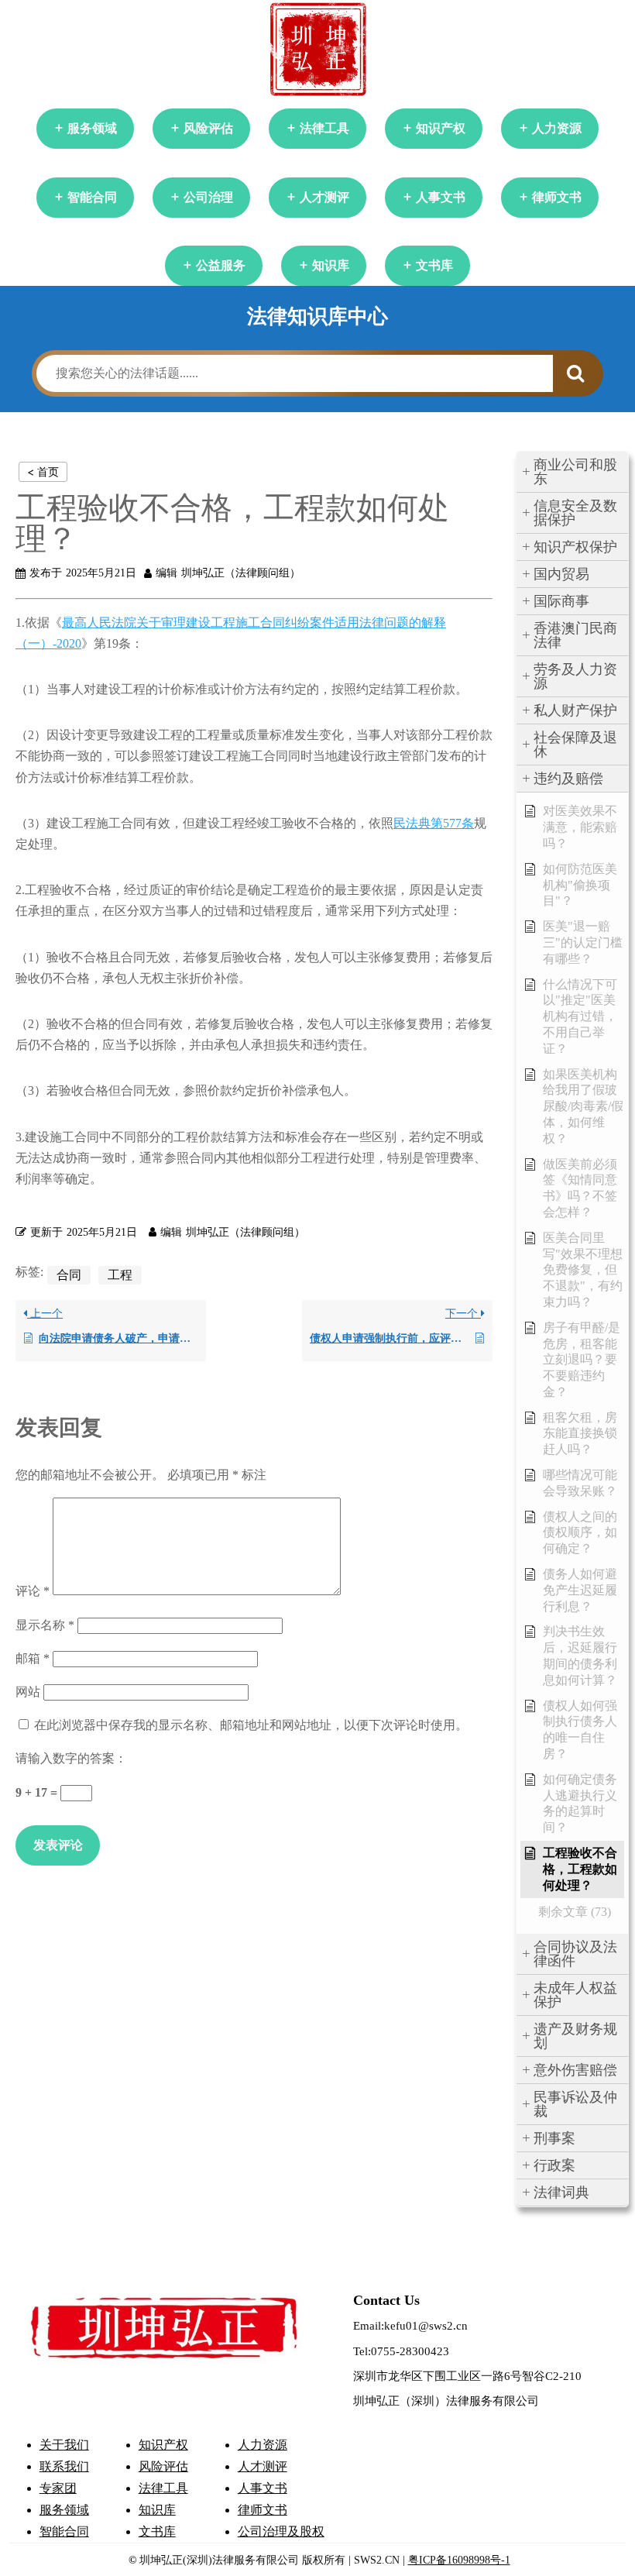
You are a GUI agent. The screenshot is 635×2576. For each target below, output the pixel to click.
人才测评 (324, 197)
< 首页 (43, 471)
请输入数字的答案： (71, 1758)
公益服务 (221, 265)
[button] (572, 472)
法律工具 (324, 128)
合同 (69, 1275)
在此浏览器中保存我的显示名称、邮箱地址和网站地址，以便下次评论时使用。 (251, 1725)
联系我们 (64, 2466)
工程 (120, 1275)
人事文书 (441, 197)
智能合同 (92, 197)
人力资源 (557, 128)
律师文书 (557, 197)
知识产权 (441, 128)
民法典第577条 (434, 823)
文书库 (434, 265)
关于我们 (64, 2445)
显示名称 (45, 1625)
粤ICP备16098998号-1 (459, 2560)
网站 (28, 1692)
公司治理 (208, 197)
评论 (33, 1591)
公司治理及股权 (281, 2531)
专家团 (58, 2488)
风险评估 (208, 128)
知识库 (331, 265)
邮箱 (33, 1658)
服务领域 (92, 128)
